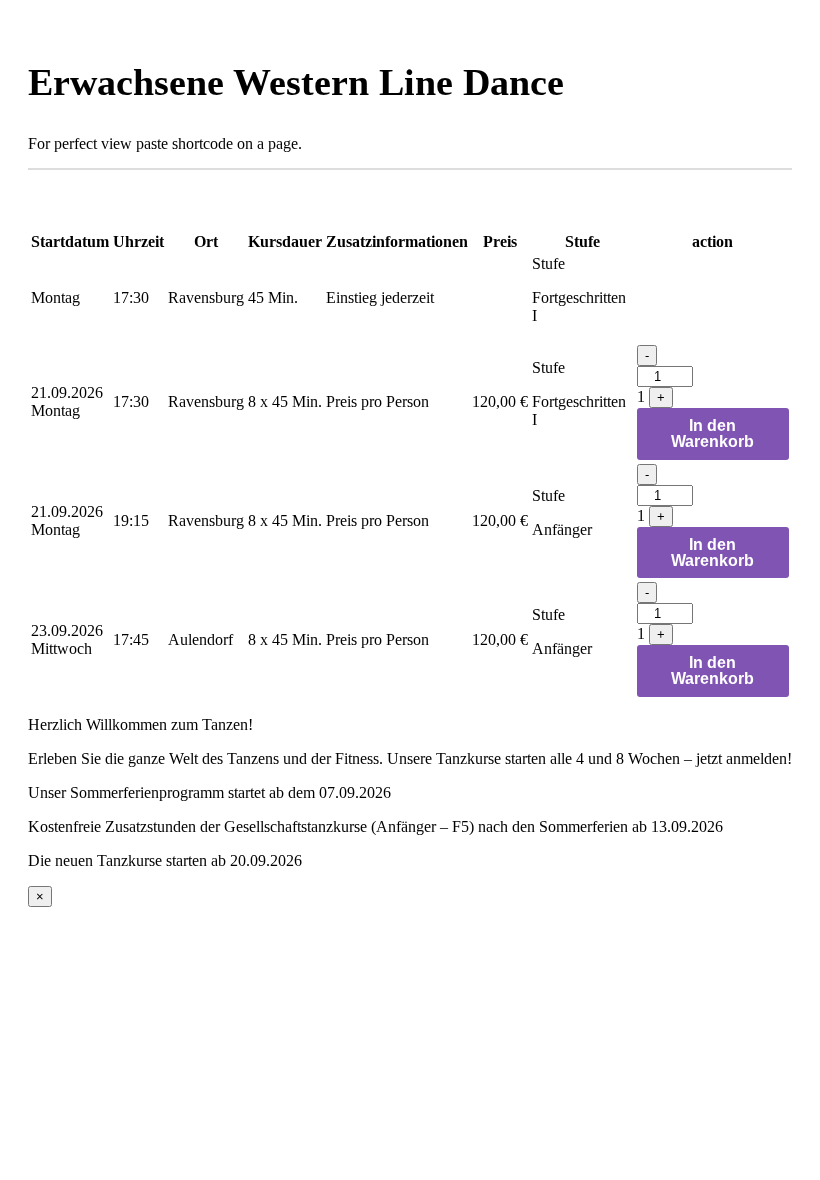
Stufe (548, 263)
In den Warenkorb (712, 433)
